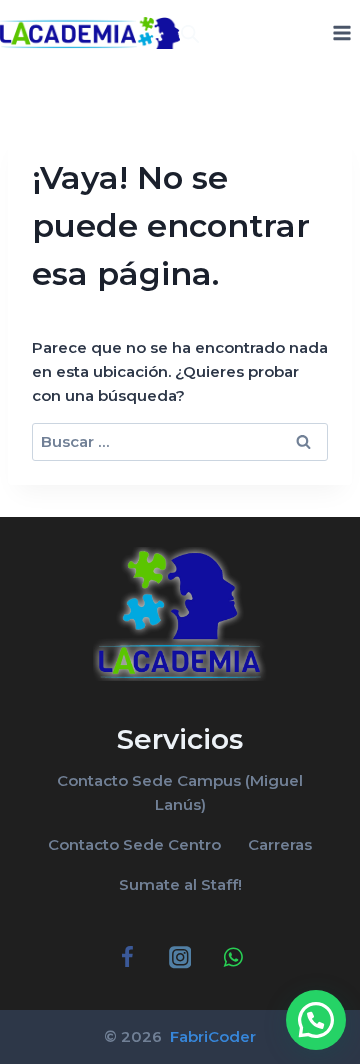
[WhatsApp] (232, 957)
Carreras (280, 844)
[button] (316, 1020)
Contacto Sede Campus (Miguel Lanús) (180, 792)
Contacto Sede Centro (134, 844)
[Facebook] (127, 957)
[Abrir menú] (341, 32)
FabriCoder (211, 1036)
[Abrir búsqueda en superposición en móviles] (190, 33)
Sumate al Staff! (180, 884)
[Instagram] (180, 957)
